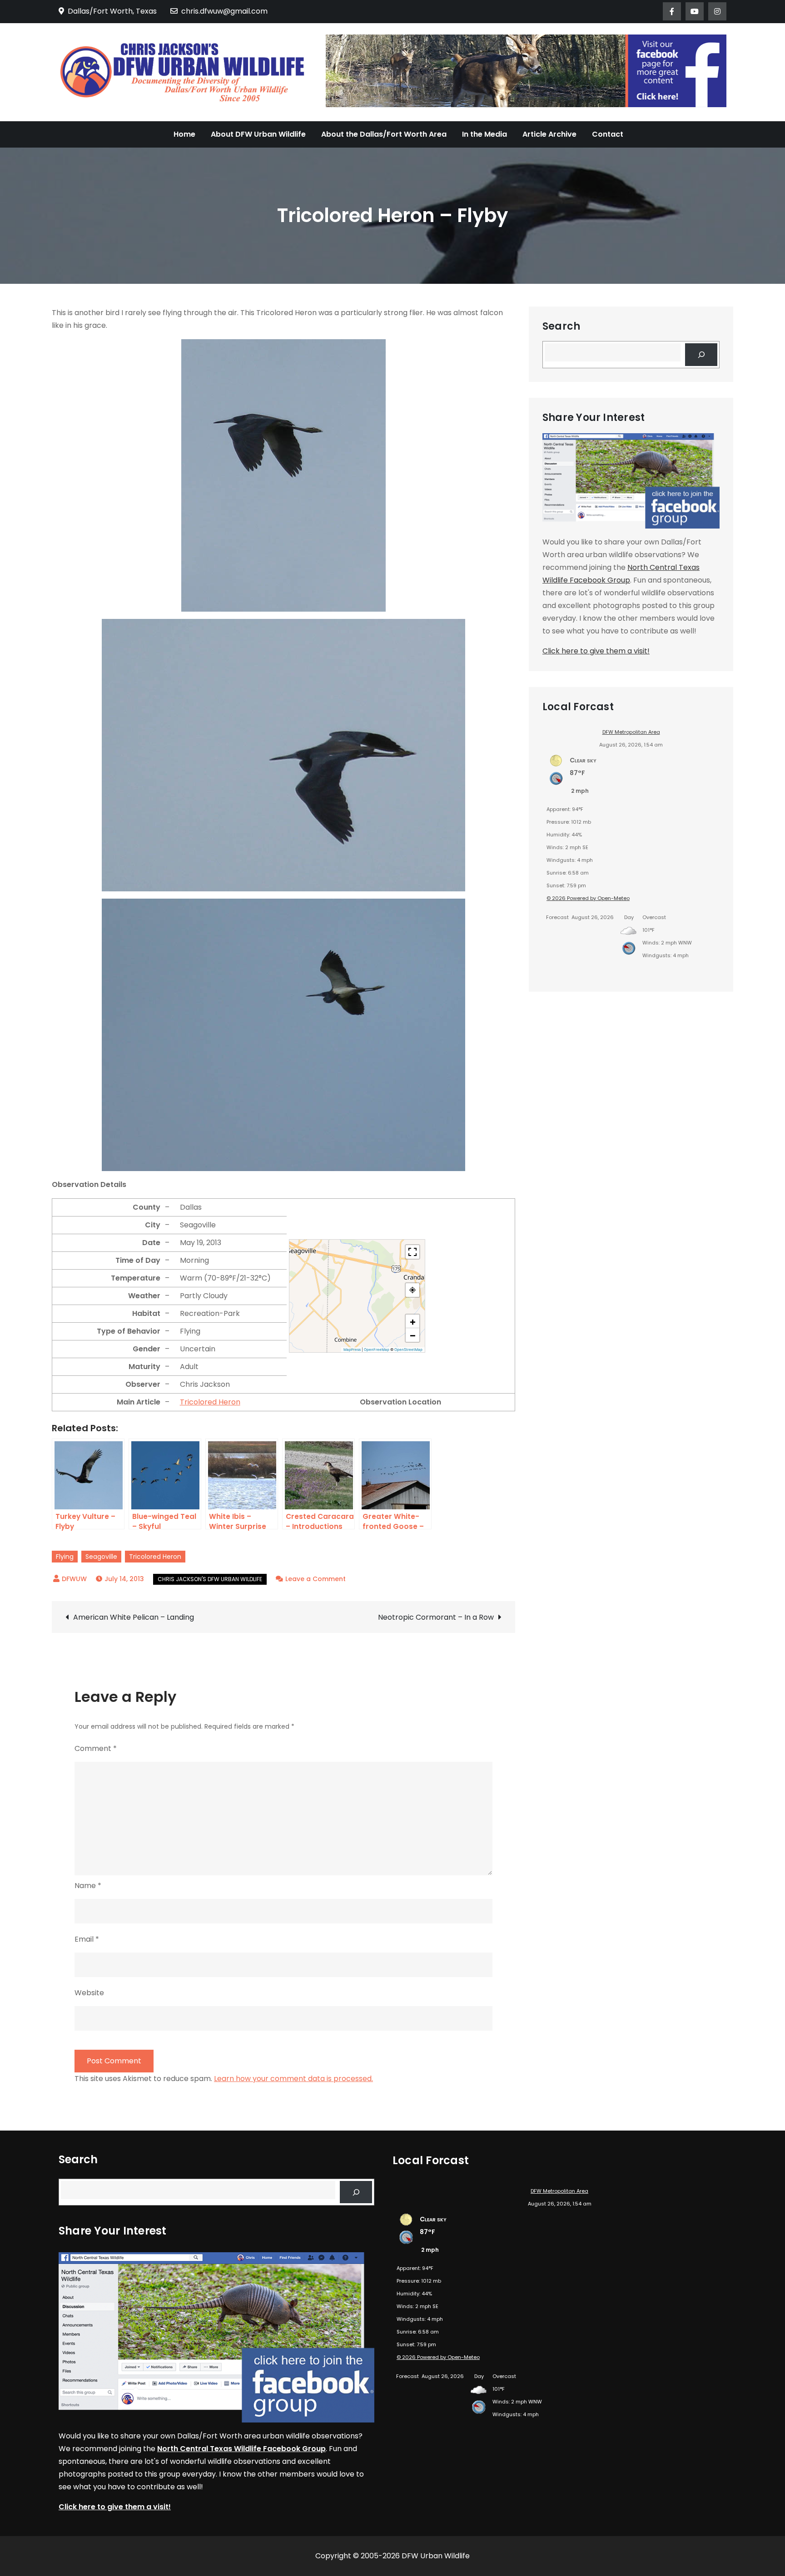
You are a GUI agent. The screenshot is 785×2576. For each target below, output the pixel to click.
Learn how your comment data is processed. (293, 2079)
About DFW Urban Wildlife (258, 134)
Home (184, 134)
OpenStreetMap (408, 1350)
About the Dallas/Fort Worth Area (384, 134)
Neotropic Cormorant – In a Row (436, 1617)
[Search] (701, 354)
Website (89, 1993)
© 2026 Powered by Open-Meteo (588, 898)
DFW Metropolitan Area (631, 732)
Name (88, 1886)
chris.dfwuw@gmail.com (224, 11)
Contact (608, 134)
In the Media (484, 134)
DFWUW (74, 1579)
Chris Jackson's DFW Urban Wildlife (210, 1579)
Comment (96, 1748)
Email (87, 1939)
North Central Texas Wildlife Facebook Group (241, 2449)
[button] (412, 1321)
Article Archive (549, 134)
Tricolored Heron (210, 1402)
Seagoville (101, 1557)
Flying (65, 1557)
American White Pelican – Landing (134, 1617)
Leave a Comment (315, 1579)
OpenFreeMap (377, 1350)
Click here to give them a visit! (596, 651)
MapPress (352, 1350)
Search (561, 326)
